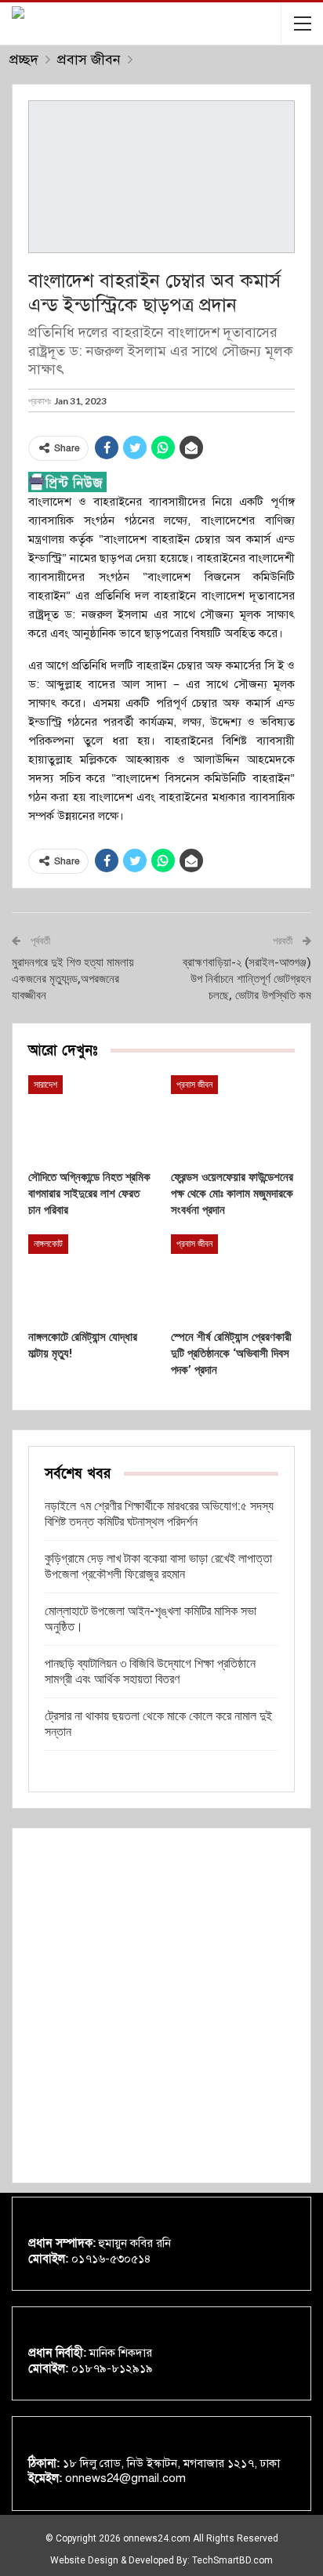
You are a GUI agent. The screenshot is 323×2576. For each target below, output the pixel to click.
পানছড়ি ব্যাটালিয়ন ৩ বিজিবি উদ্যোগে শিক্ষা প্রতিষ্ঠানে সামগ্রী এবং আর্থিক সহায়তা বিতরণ (150, 1671)
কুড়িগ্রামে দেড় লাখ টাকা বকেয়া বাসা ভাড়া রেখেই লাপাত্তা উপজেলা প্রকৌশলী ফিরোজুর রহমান (158, 1566)
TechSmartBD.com (232, 2560)
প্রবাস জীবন (194, 1085)
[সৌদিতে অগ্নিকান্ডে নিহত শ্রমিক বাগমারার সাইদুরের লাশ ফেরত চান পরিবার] (90, 1119)
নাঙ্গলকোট (48, 1244)
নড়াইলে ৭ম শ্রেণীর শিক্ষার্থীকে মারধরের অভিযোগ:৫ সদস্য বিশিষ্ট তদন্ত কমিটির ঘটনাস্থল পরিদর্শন (159, 1514)
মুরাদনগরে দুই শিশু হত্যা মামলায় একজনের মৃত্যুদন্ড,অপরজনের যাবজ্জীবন (73, 979)
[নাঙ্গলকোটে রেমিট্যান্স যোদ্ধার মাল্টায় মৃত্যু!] (90, 1278)
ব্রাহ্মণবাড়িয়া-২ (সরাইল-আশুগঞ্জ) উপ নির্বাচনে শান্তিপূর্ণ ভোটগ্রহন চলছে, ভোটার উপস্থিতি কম (247, 979)
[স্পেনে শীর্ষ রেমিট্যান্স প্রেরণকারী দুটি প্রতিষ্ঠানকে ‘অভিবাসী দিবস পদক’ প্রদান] (233, 1278)
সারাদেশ (45, 1085)
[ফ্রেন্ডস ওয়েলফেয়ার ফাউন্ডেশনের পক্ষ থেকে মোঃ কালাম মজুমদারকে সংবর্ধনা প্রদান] (233, 1119)
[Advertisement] (161, 2005)
